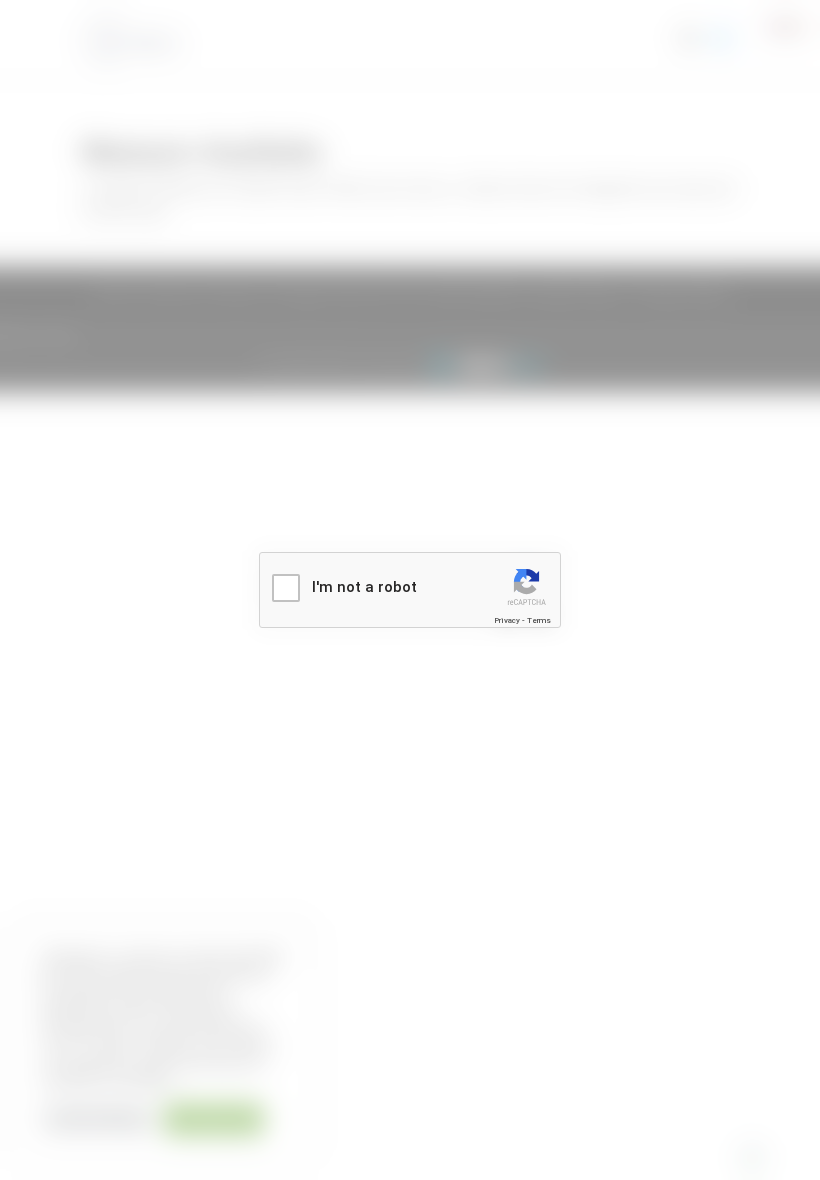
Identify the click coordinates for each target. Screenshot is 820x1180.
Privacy (507, 620)
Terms (539, 620)
